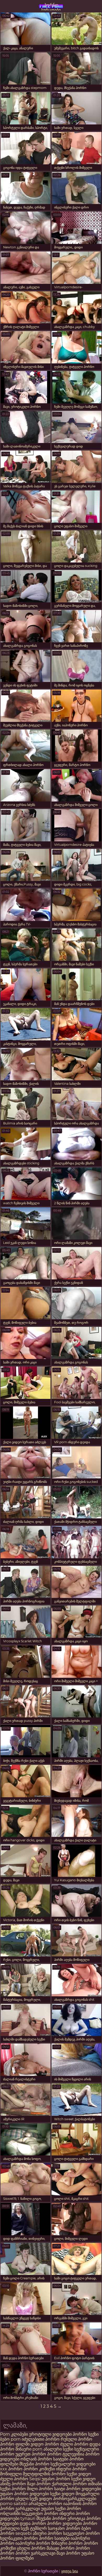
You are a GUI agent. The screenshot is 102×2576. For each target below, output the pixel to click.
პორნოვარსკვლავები (75, 2499)
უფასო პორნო (56, 2479)
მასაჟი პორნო (61, 2548)
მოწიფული (11, 2474)
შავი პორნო (39, 2484)
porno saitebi (14, 2504)
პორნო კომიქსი (39, 2469)
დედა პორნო (33, 2523)
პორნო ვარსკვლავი (21, 2509)
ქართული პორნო (69, 2484)
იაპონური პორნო (33, 2543)
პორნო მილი (25, 2489)
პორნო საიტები (54, 2538)
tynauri (28, 2518)
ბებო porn (11, 2439)
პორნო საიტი (52, 2489)
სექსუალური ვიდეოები (73, 2464)
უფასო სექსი (53, 2509)
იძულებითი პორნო (41, 2439)
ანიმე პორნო (13, 2484)
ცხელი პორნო (31, 2548)
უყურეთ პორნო (31, 2454)
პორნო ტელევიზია (66, 2454)
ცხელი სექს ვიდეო (34, 2499)
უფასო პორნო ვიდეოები (24, 2494)
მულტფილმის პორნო (44, 2474)
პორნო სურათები (51, 7)
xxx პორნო (11, 2469)
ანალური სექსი (58, 2449)
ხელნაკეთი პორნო (19, 2538)
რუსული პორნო (76, 2439)
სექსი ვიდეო (79, 2474)
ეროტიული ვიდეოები (51, 2434)
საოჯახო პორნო (64, 2528)
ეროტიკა (76, 2518)
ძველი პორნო (74, 2444)
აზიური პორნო (47, 2533)
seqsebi (24, 2533)
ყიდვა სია (70, 2571)
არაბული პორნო (45, 2504)
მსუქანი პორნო (34, 2464)
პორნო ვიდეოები (84, 2489)
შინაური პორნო (67, 2543)
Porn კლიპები (15, 2434)
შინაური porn (29, 2449)
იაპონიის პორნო (80, 2504)
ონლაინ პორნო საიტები (45, 2459)
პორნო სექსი (86, 2434)
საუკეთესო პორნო (40, 2514)
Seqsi (35, 2479)
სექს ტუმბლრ (34, 2528)
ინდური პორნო (71, 2469)
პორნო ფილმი (15, 2444)
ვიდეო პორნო (45, 2444)
